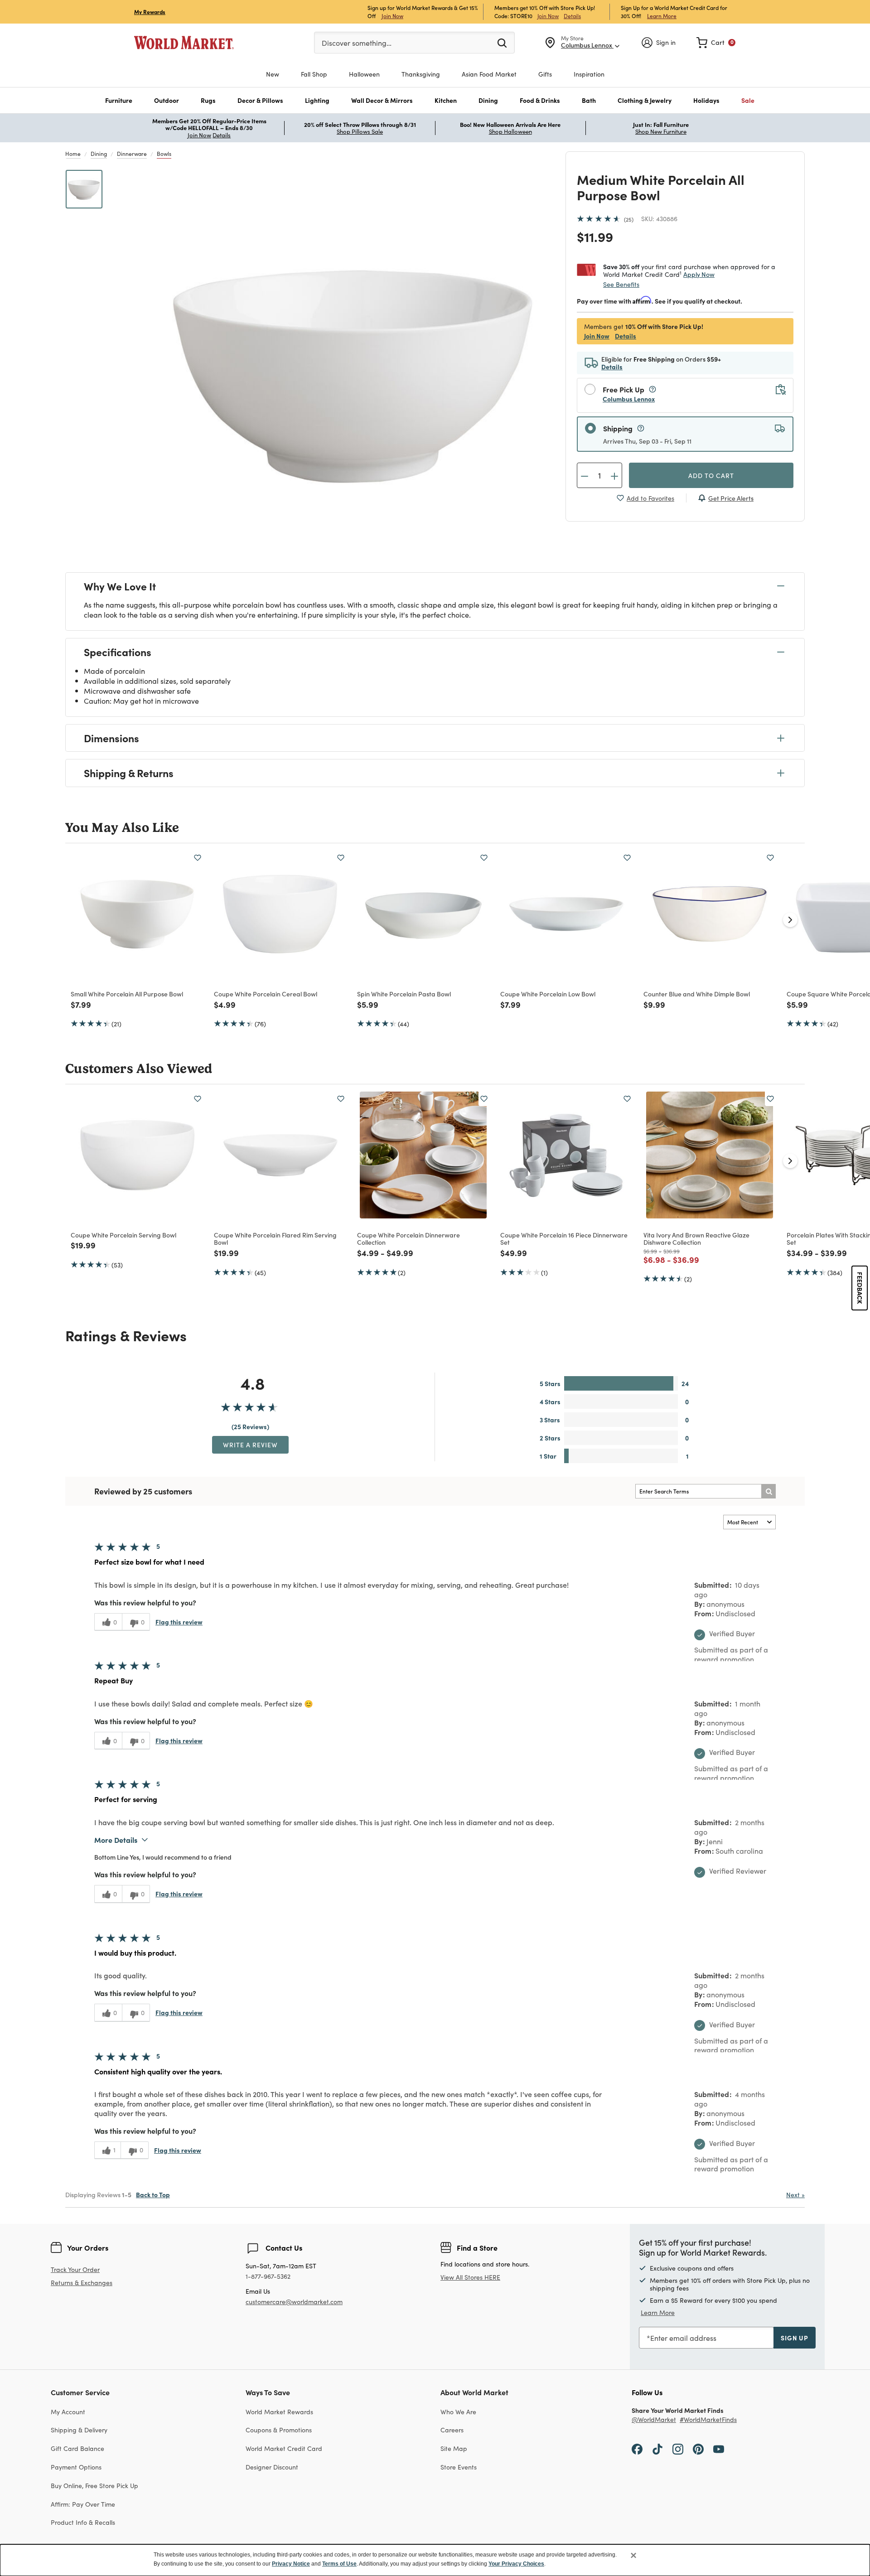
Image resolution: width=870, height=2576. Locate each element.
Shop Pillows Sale (360, 131)
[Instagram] (678, 2448)
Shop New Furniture (661, 131)
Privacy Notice (291, 2564)
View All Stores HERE (470, 2277)
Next (795, 2194)
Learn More (662, 16)
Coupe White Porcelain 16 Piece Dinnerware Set (564, 1239)
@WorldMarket (654, 2419)
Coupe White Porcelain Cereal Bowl (266, 994)
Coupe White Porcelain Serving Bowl (123, 1235)
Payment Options (76, 2467)
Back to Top (153, 2194)
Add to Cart (711, 475)
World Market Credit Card (284, 2448)
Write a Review (250, 1445)
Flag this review (179, 1622)
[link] (716, 43)
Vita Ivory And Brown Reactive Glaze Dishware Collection (696, 1239)
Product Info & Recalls (83, 2522)
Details (572, 16)
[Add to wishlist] (198, 858)
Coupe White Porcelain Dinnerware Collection (408, 1239)
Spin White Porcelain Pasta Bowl (404, 994)
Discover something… (357, 43)
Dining (99, 153)
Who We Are (458, 2412)
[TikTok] (657, 2448)
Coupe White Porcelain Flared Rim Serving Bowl (275, 1239)
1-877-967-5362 (268, 2276)
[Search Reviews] (768, 1491)
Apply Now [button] (699, 274)
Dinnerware (132, 153)
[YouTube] (719, 2448)
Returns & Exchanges (82, 2283)
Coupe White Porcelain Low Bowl (548, 994)
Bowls (164, 153)
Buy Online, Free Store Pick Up (94, 2485)
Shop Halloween (510, 131)
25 (629, 219)
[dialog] (435, 2560)
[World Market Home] (184, 43)
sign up (795, 2338)
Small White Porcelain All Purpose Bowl (127, 994)
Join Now (392, 16)
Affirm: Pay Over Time (83, 2504)
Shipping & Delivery (79, 2430)
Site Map (454, 2448)
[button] (119, 100)
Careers (452, 2430)
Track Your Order (75, 2269)
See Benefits (621, 284)
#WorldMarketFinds (708, 2419)
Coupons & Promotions (279, 2430)
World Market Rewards (279, 2412)
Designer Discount (272, 2467)
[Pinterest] (698, 2448)
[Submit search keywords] (502, 42)
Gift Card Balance (77, 2448)
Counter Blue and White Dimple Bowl (697, 994)
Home (73, 153)
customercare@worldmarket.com (294, 2301)
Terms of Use (339, 2564)
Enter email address (683, 2338)
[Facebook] (637, 2448)
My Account (68, 2412)
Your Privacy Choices (516, 2564)
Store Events (459, 2467)
